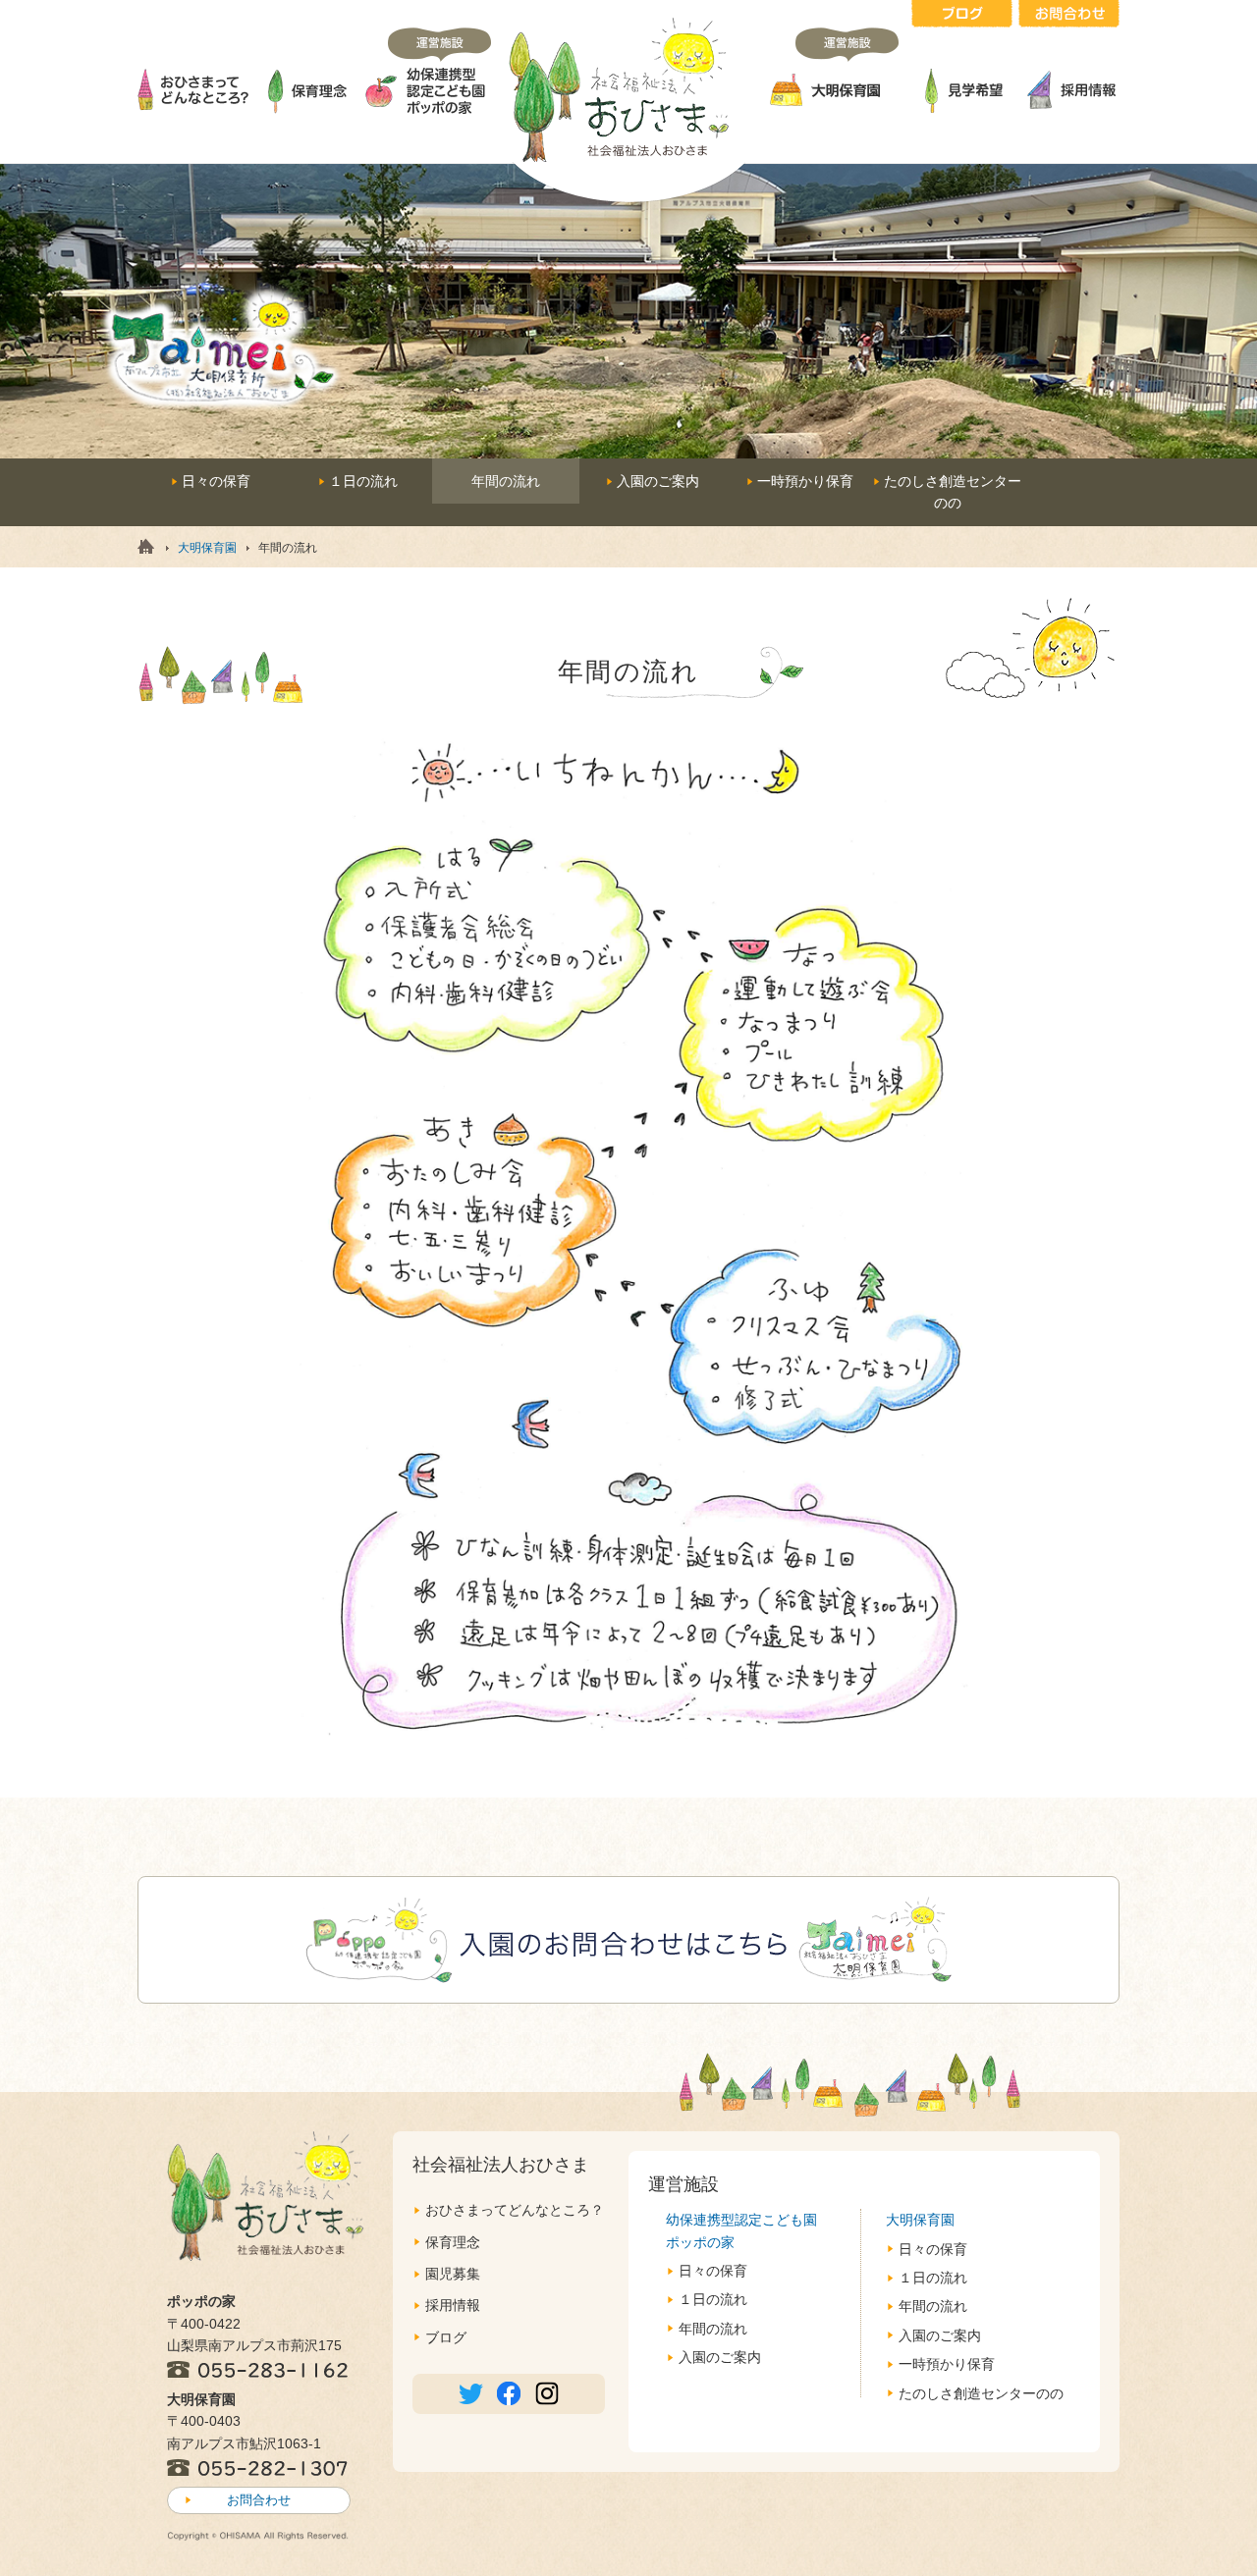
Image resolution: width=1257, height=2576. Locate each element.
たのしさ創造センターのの (981, 2393)
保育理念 (453, 2242)
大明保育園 (207, 548)
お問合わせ (259, 2500)
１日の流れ (363, 481)
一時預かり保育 (805, 481)
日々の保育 (216, 481)
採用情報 (453, 2305)
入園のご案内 (658, 481)
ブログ (446, 2337)
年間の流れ (713, 2329)
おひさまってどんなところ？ (515, 2210)
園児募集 (453, 2274)
